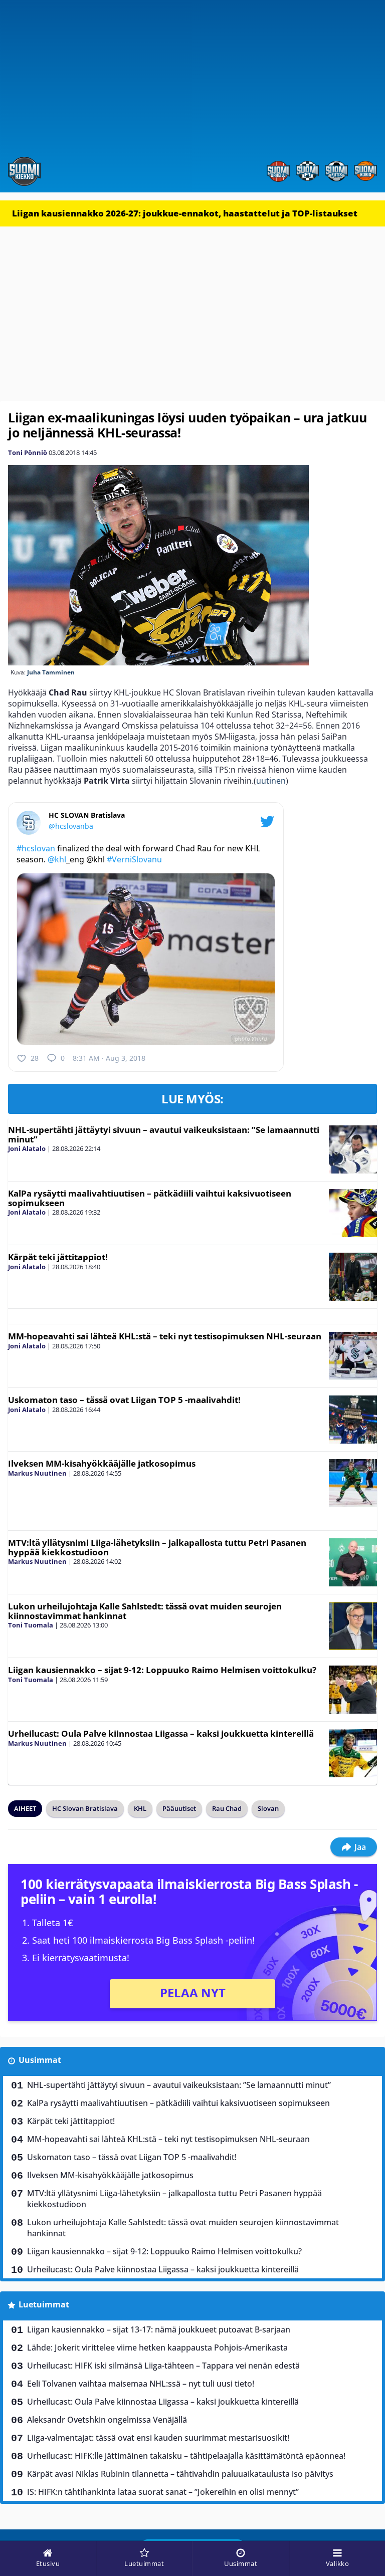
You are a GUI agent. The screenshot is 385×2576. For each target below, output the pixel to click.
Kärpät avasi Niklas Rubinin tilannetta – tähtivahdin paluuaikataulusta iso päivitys (180, 2474)
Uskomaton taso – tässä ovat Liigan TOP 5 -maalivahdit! (124, 1400)
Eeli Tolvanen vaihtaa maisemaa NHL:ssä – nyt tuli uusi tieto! (141, 2384)
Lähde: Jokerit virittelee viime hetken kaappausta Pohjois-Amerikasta (157, 2348)
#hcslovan (36, 848)
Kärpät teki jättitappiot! (58, 1257)
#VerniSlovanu (134, 859)
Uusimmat (40, 2060)
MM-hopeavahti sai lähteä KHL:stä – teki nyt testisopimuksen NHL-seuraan (165, 1336)
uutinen (271, 781)
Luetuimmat (44, 2304)
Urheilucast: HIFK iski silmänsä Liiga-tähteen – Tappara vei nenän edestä (163, 2366)
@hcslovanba (71, 826)
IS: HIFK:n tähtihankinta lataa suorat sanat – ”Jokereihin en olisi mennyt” (163, 2492)
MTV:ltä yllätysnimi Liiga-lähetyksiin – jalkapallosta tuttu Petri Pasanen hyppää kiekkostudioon (157, 1547)
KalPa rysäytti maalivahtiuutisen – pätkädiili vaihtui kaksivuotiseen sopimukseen (150, 1198)
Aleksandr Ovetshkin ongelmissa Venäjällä (107, 2420)
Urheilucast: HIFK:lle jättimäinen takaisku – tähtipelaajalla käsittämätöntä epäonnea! (186, 2456)
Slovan (268, 1808)
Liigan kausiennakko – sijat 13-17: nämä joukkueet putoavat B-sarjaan (159, 2329)
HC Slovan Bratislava (85, 1808)
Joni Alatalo (27, 1148)
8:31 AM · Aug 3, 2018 (109, 1058)
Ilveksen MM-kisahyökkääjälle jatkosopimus (102, 1463)
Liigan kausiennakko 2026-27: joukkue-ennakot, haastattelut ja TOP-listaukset (185, 213)
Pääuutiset (179, 1808)
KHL (140, 1808)
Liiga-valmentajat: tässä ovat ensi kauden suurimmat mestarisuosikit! (158, 2438)
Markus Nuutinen (37, 1473)
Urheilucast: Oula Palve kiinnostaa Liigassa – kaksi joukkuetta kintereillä (161, 1733)
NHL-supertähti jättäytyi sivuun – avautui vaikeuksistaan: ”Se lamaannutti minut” (164, 1134)
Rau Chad (227, 1808)
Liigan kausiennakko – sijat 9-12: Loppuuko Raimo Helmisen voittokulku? (162, 1670)
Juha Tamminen (51, 672)
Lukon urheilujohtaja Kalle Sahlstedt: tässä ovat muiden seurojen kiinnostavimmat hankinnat (145, 1611)
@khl (57, 859)
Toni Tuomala (31, 1625)
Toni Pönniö (28, 452)
